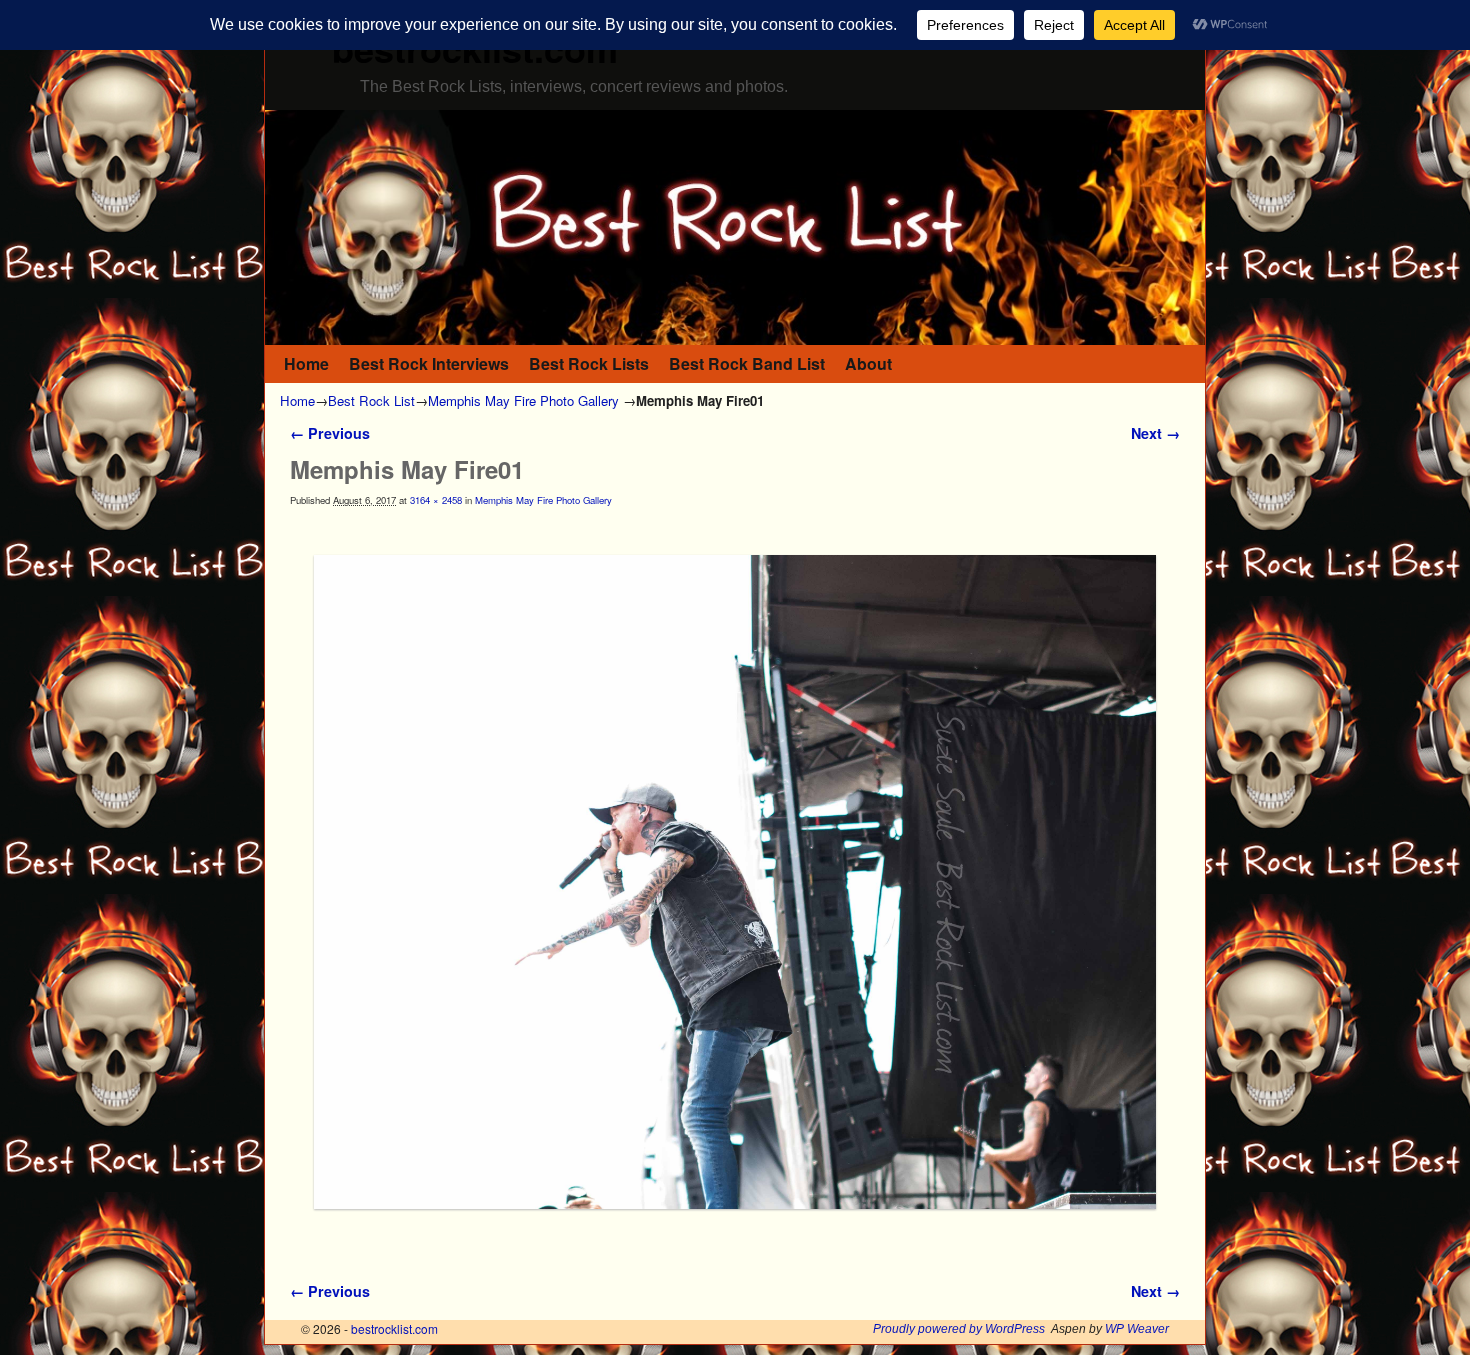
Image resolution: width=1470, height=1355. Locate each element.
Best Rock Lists (589, 363)
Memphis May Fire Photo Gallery (523, 400)
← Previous (330, 433)
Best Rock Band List (747, 363)
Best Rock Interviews (429, 363)
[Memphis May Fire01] (735, 882)
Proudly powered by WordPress (959, 1329)
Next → (1155, 433)
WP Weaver (1137, 1329)
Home (306, 363)
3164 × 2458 (436, 500)
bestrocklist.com (394, 1328)
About (868, 363)
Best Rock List (371, 400)
